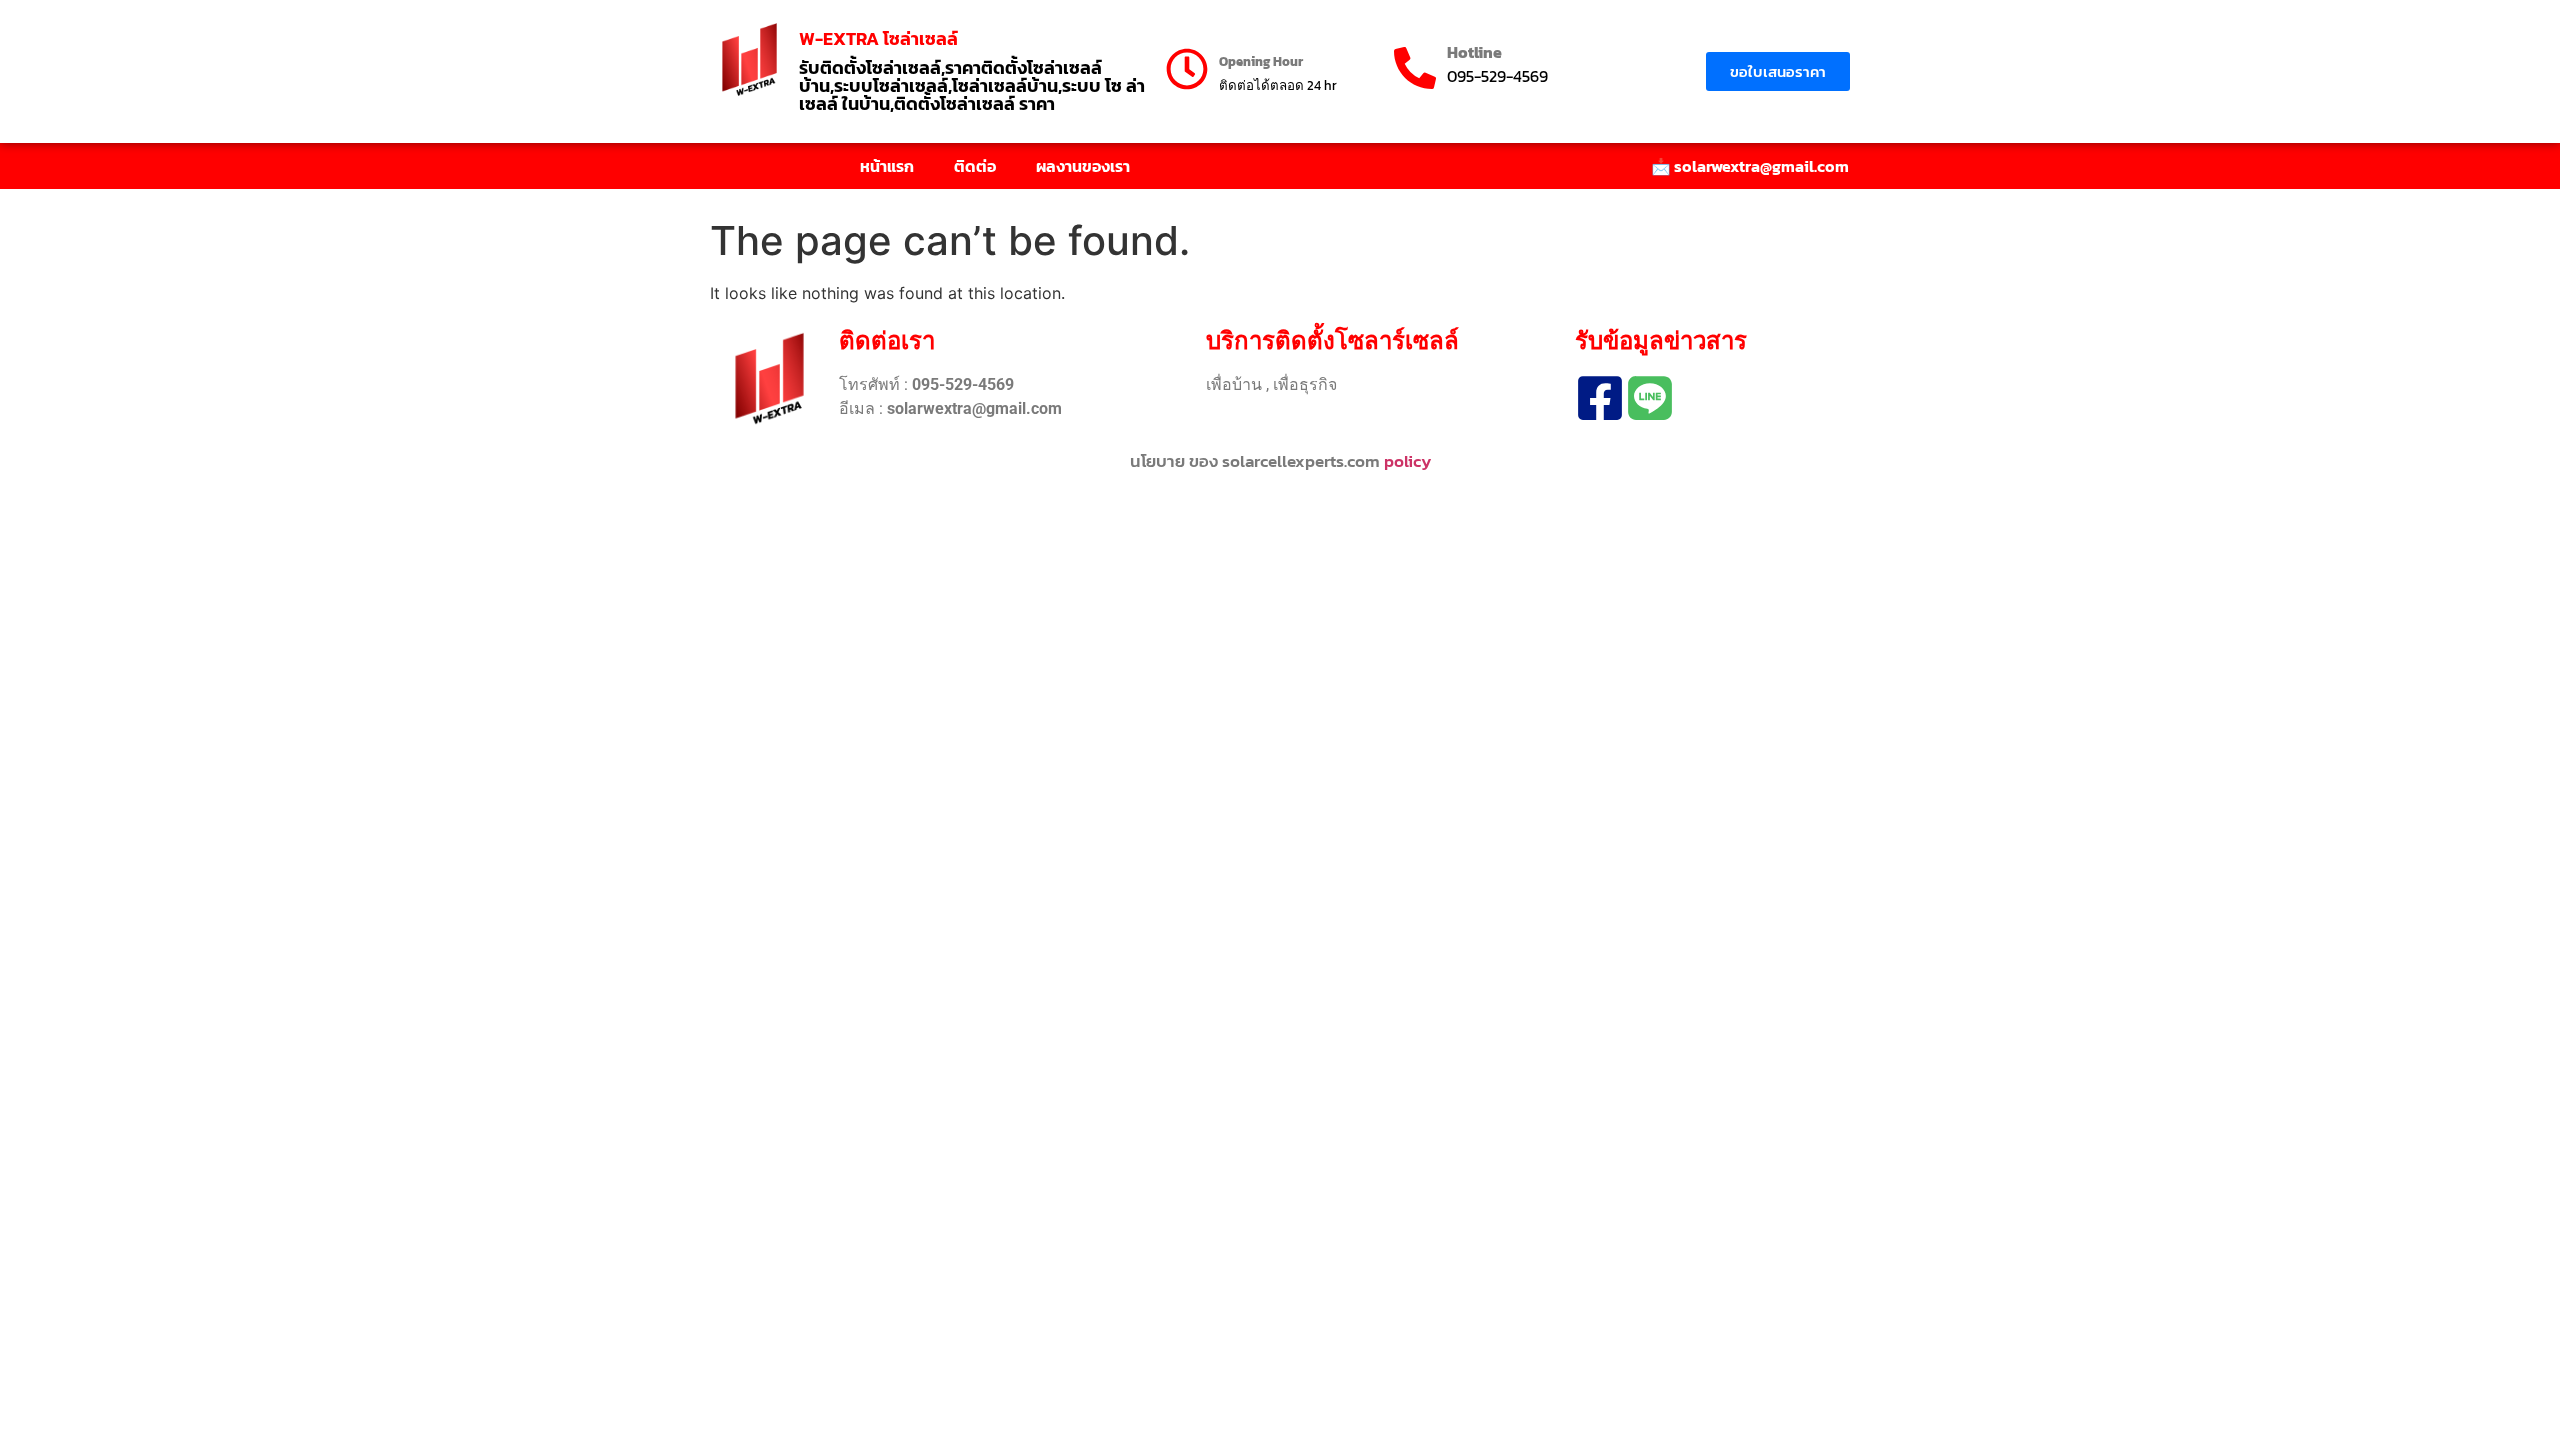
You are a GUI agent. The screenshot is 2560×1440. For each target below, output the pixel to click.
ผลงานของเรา (1083, 166)
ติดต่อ (975, 166)
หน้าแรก (887, 166)
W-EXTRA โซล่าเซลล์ (878, 38)
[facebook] (1600, 398)
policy (1407, 461)
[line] (1650, 398)
